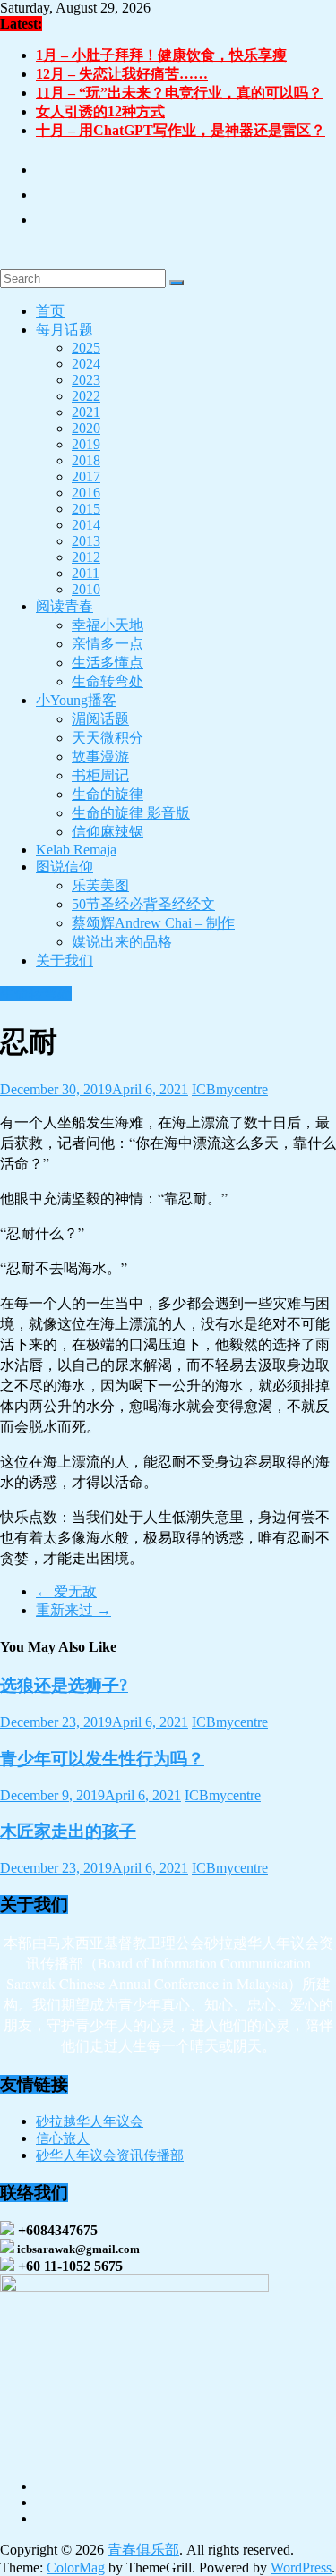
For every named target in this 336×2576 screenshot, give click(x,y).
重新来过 (73, 1610)
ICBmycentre (230, 1089)
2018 (86, 460)
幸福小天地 (108, 625)
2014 (86, 525)
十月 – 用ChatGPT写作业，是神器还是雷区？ (181, 130)
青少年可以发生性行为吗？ (102, 1759)
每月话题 (65, 330)
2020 (86, 428)
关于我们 (65, 961)
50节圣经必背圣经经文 (143, 904)
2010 (86, 589)
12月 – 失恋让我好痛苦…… (122, 74)
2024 (86, 364)
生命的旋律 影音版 (131, 813)
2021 (86, 412)
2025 (86, 348)
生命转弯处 (108, 681)
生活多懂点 (108, 663)
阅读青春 (65, 606)
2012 (86, 557)
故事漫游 (100, 757)
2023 (86, 380)
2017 (86, 476)
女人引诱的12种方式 (100, 111)
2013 (86, 541)
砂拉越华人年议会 (90, 2121)
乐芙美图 (100, 885)
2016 (86, 493)
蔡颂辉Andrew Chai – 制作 (153, 923)
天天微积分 (108, 738)
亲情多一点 (108, 644)
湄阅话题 (100, 719)
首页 (50, 311)
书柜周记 (100, 775)
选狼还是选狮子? (64, 1685)
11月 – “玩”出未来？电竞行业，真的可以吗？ (179, 93)
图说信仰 (65, 867)
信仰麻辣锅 (108, 832)
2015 (86, 509)
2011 (86, 573)
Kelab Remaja (76, 850)
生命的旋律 (108, 794)
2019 (86, 444)
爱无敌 (66, 1591)
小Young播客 (76, 700)
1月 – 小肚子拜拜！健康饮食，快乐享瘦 (161, 55)
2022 (86, 396)
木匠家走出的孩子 (68, 1831)
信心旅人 (63, 2138)
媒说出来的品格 (122, 942)
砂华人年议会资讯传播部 (110, 2155)
